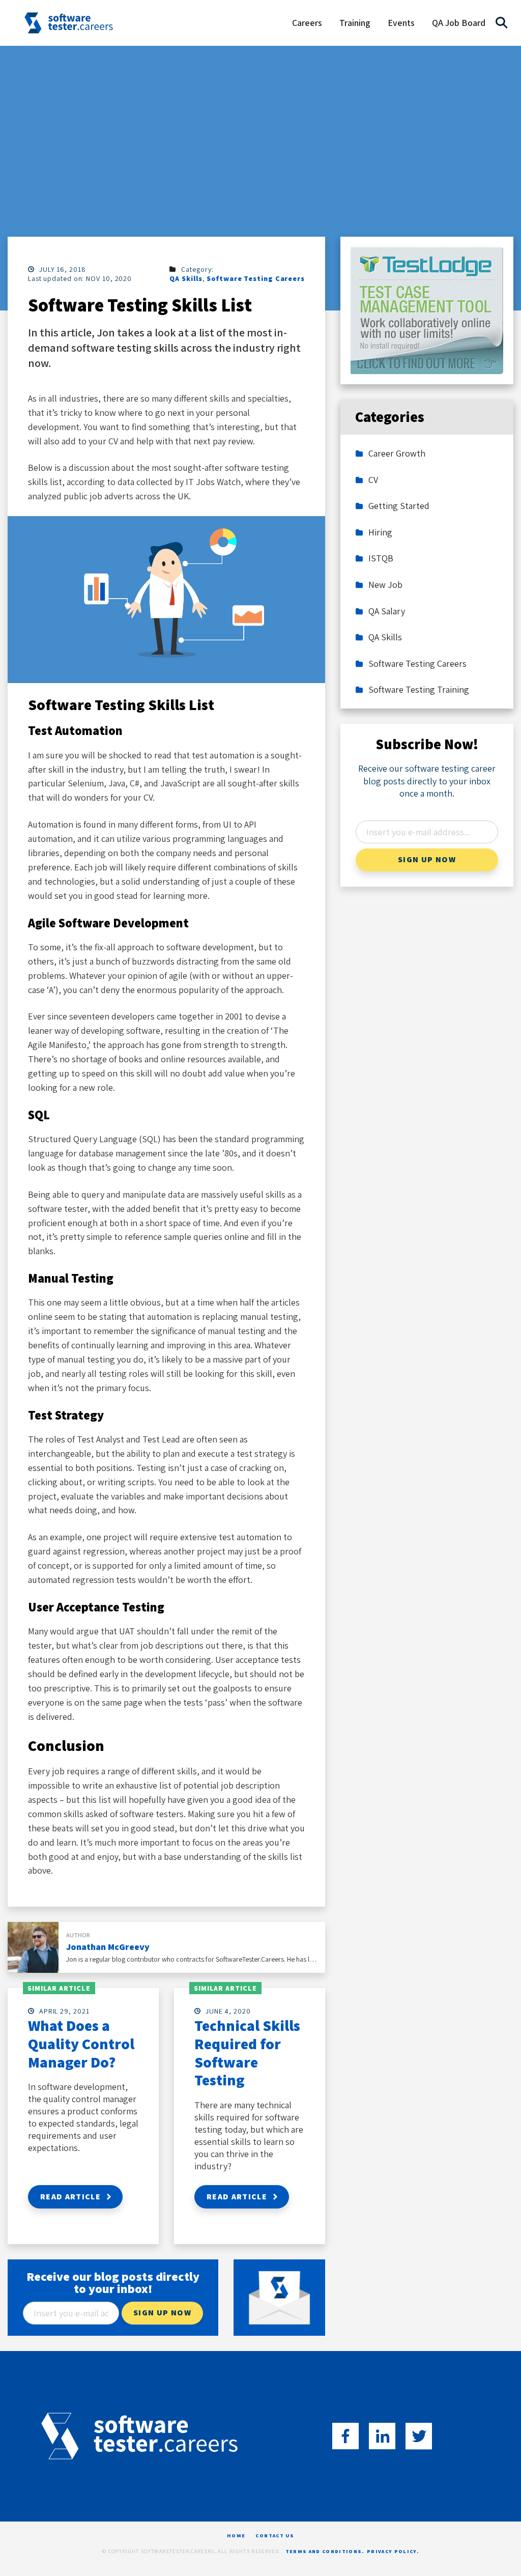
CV (373, 480)
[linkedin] (382, 2436)
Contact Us (275, 2536)
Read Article (70, 2197)
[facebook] (345, 2436)
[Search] (502, 23)
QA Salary (387, 611)
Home (236, 2536)
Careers (307, 23)
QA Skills (186, 278)
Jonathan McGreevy (108, 1947)
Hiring (380, 532)
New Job (385, 585)
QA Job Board (459, 23)
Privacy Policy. (393, 2552)
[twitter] (419, 2436)
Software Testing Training (419, 690)
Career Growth (397, 454)
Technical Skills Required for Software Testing (247, 2053)
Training (355, 23)
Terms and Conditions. (325, 2552)
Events (401, 23)
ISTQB (381, 558)
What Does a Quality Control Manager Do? (81, 2044)
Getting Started (399, 506)
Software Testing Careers (256, 278)
